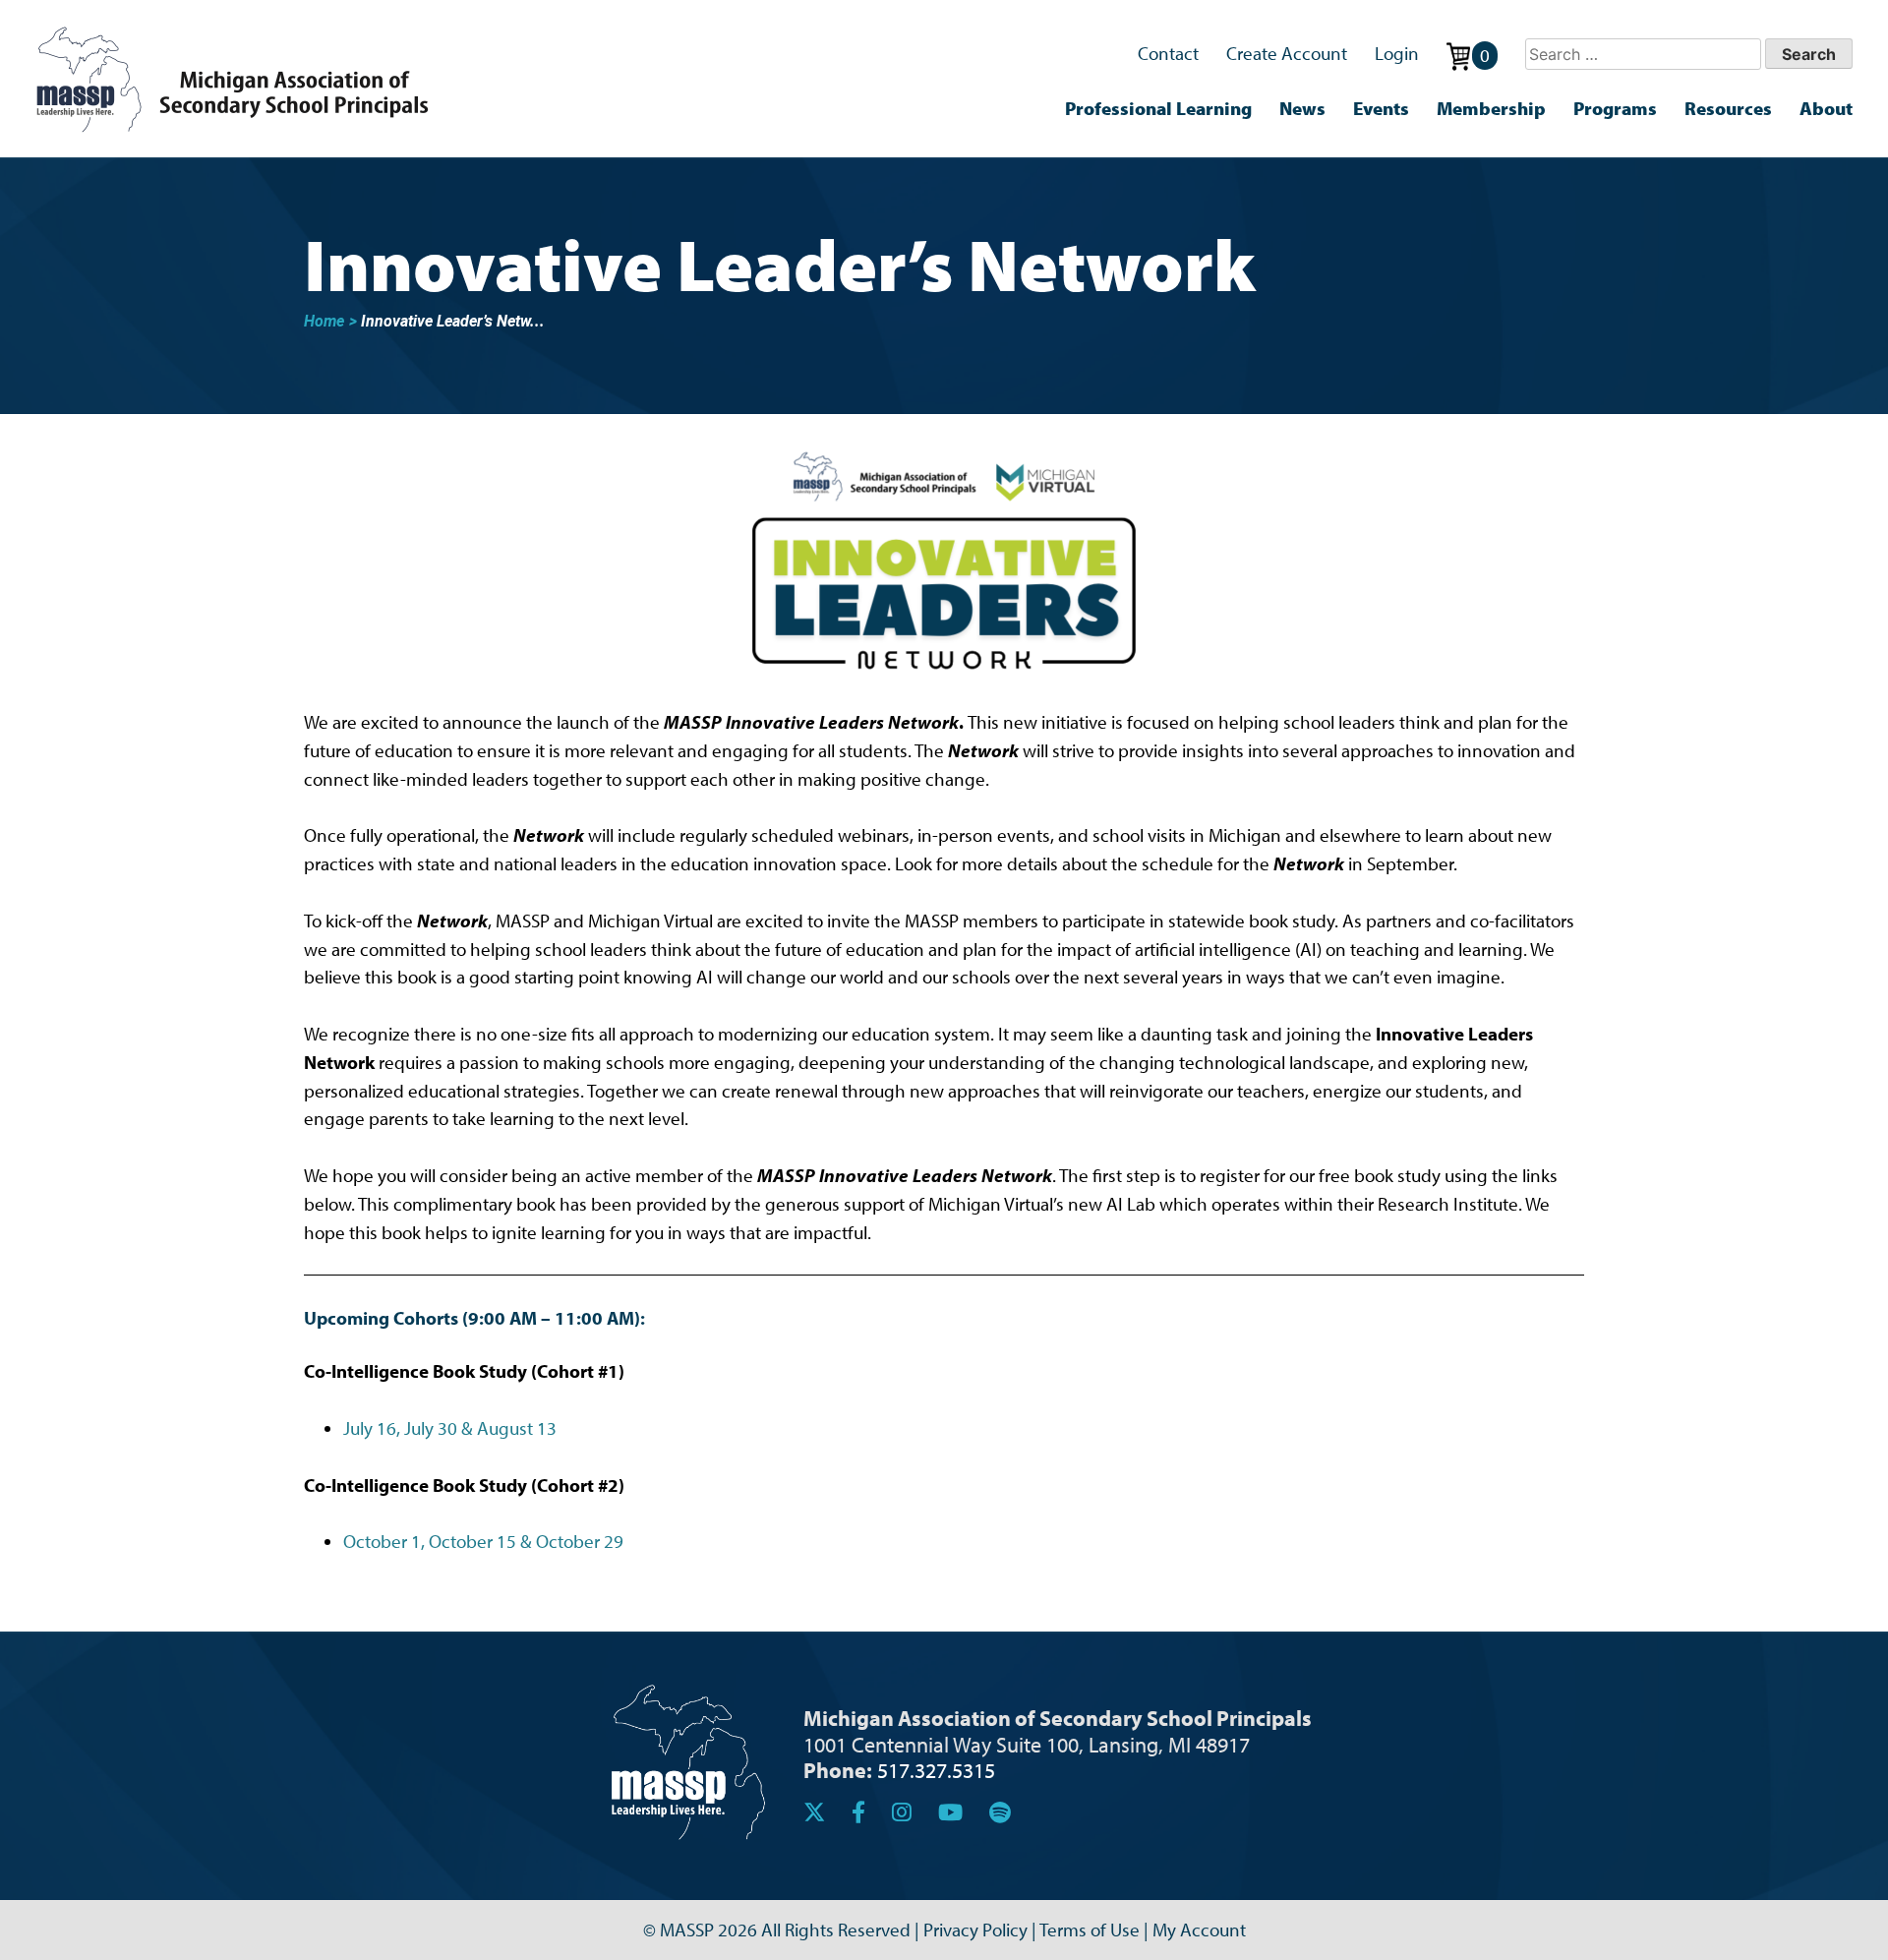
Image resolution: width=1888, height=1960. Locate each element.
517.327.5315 (936, 1770)
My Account (1199, 1930)
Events (1381, 108)
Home (324, 321)
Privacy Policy (975, 1930)
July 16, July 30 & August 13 (450, 1428)
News (1302, 108)
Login (1397, 53)
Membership (1491, 108)
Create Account (1287, 53)
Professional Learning (1158, 108)
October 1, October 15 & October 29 (483, 1541)
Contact (1168, 53)
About (1826, 108)
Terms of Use (1090, 1930)
